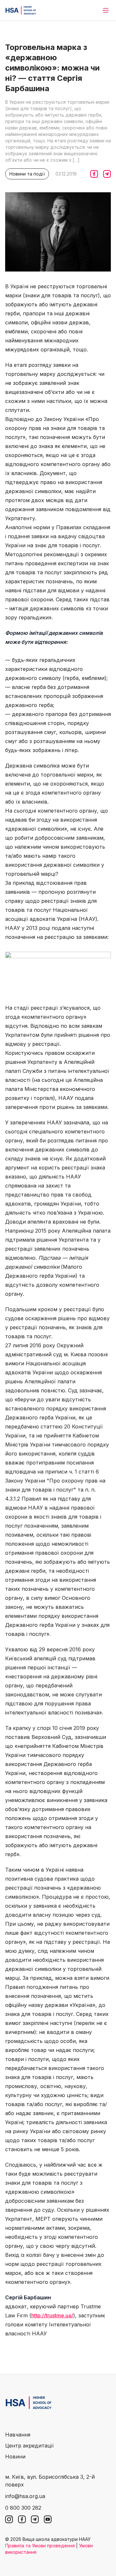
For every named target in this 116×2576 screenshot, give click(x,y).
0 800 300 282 (23, 2508)
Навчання (18, 2435)
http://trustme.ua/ (52, 2315)
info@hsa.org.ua (25, 2496)
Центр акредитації (29, 2446)
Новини (15, 2457)
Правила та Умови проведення (40, 2546)
